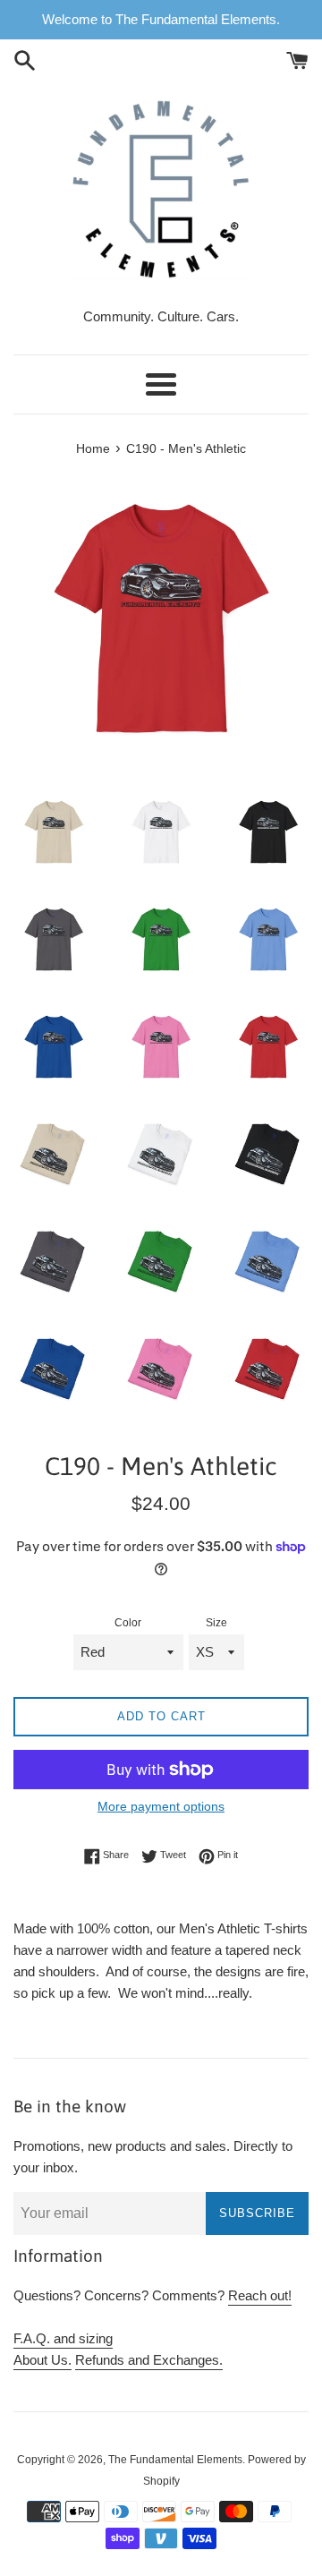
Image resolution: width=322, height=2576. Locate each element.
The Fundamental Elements (175, 2460)
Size (216, 1623)
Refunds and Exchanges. (149, 2360)
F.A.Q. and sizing (63, 2338)
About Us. (42, 2360)
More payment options (161, 1806)
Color (128, 1623)
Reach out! (260, 2295)
